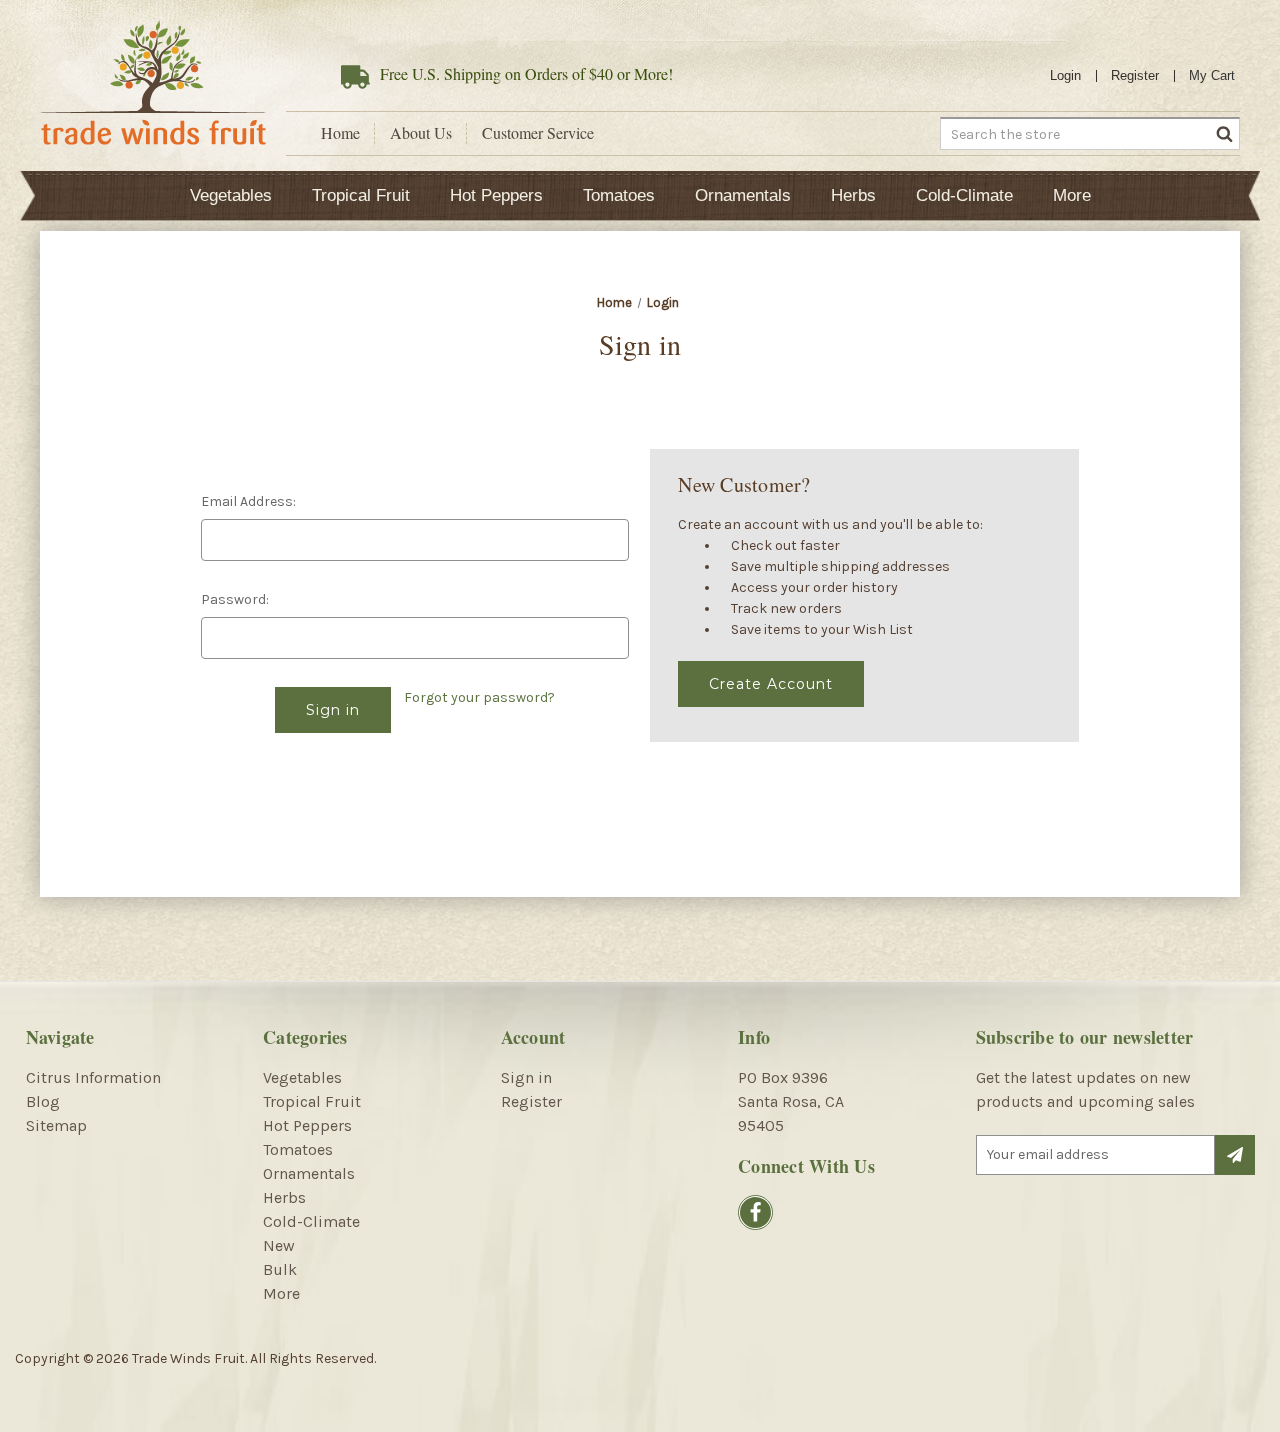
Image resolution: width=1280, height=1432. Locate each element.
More (1072, 195)
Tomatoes (619, 195)
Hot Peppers (496, 195)
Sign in (526, 1077)
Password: (235, 599)
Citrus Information (93, 1077)
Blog (43, 1101)
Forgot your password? (479, 697)
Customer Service (538, 133)
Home (340, 133)
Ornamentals (743, 195)
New (279, 1245)
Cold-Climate (964, 195)
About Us (421, 133)
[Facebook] (755, 1212)
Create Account (771, 684)
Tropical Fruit (361, 195)
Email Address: (248, 501)
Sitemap (56, 1125)
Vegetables (231, 195)
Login (1065, 75)
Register (1135, 75)
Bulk (280, 1269)
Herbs (853, 195)
